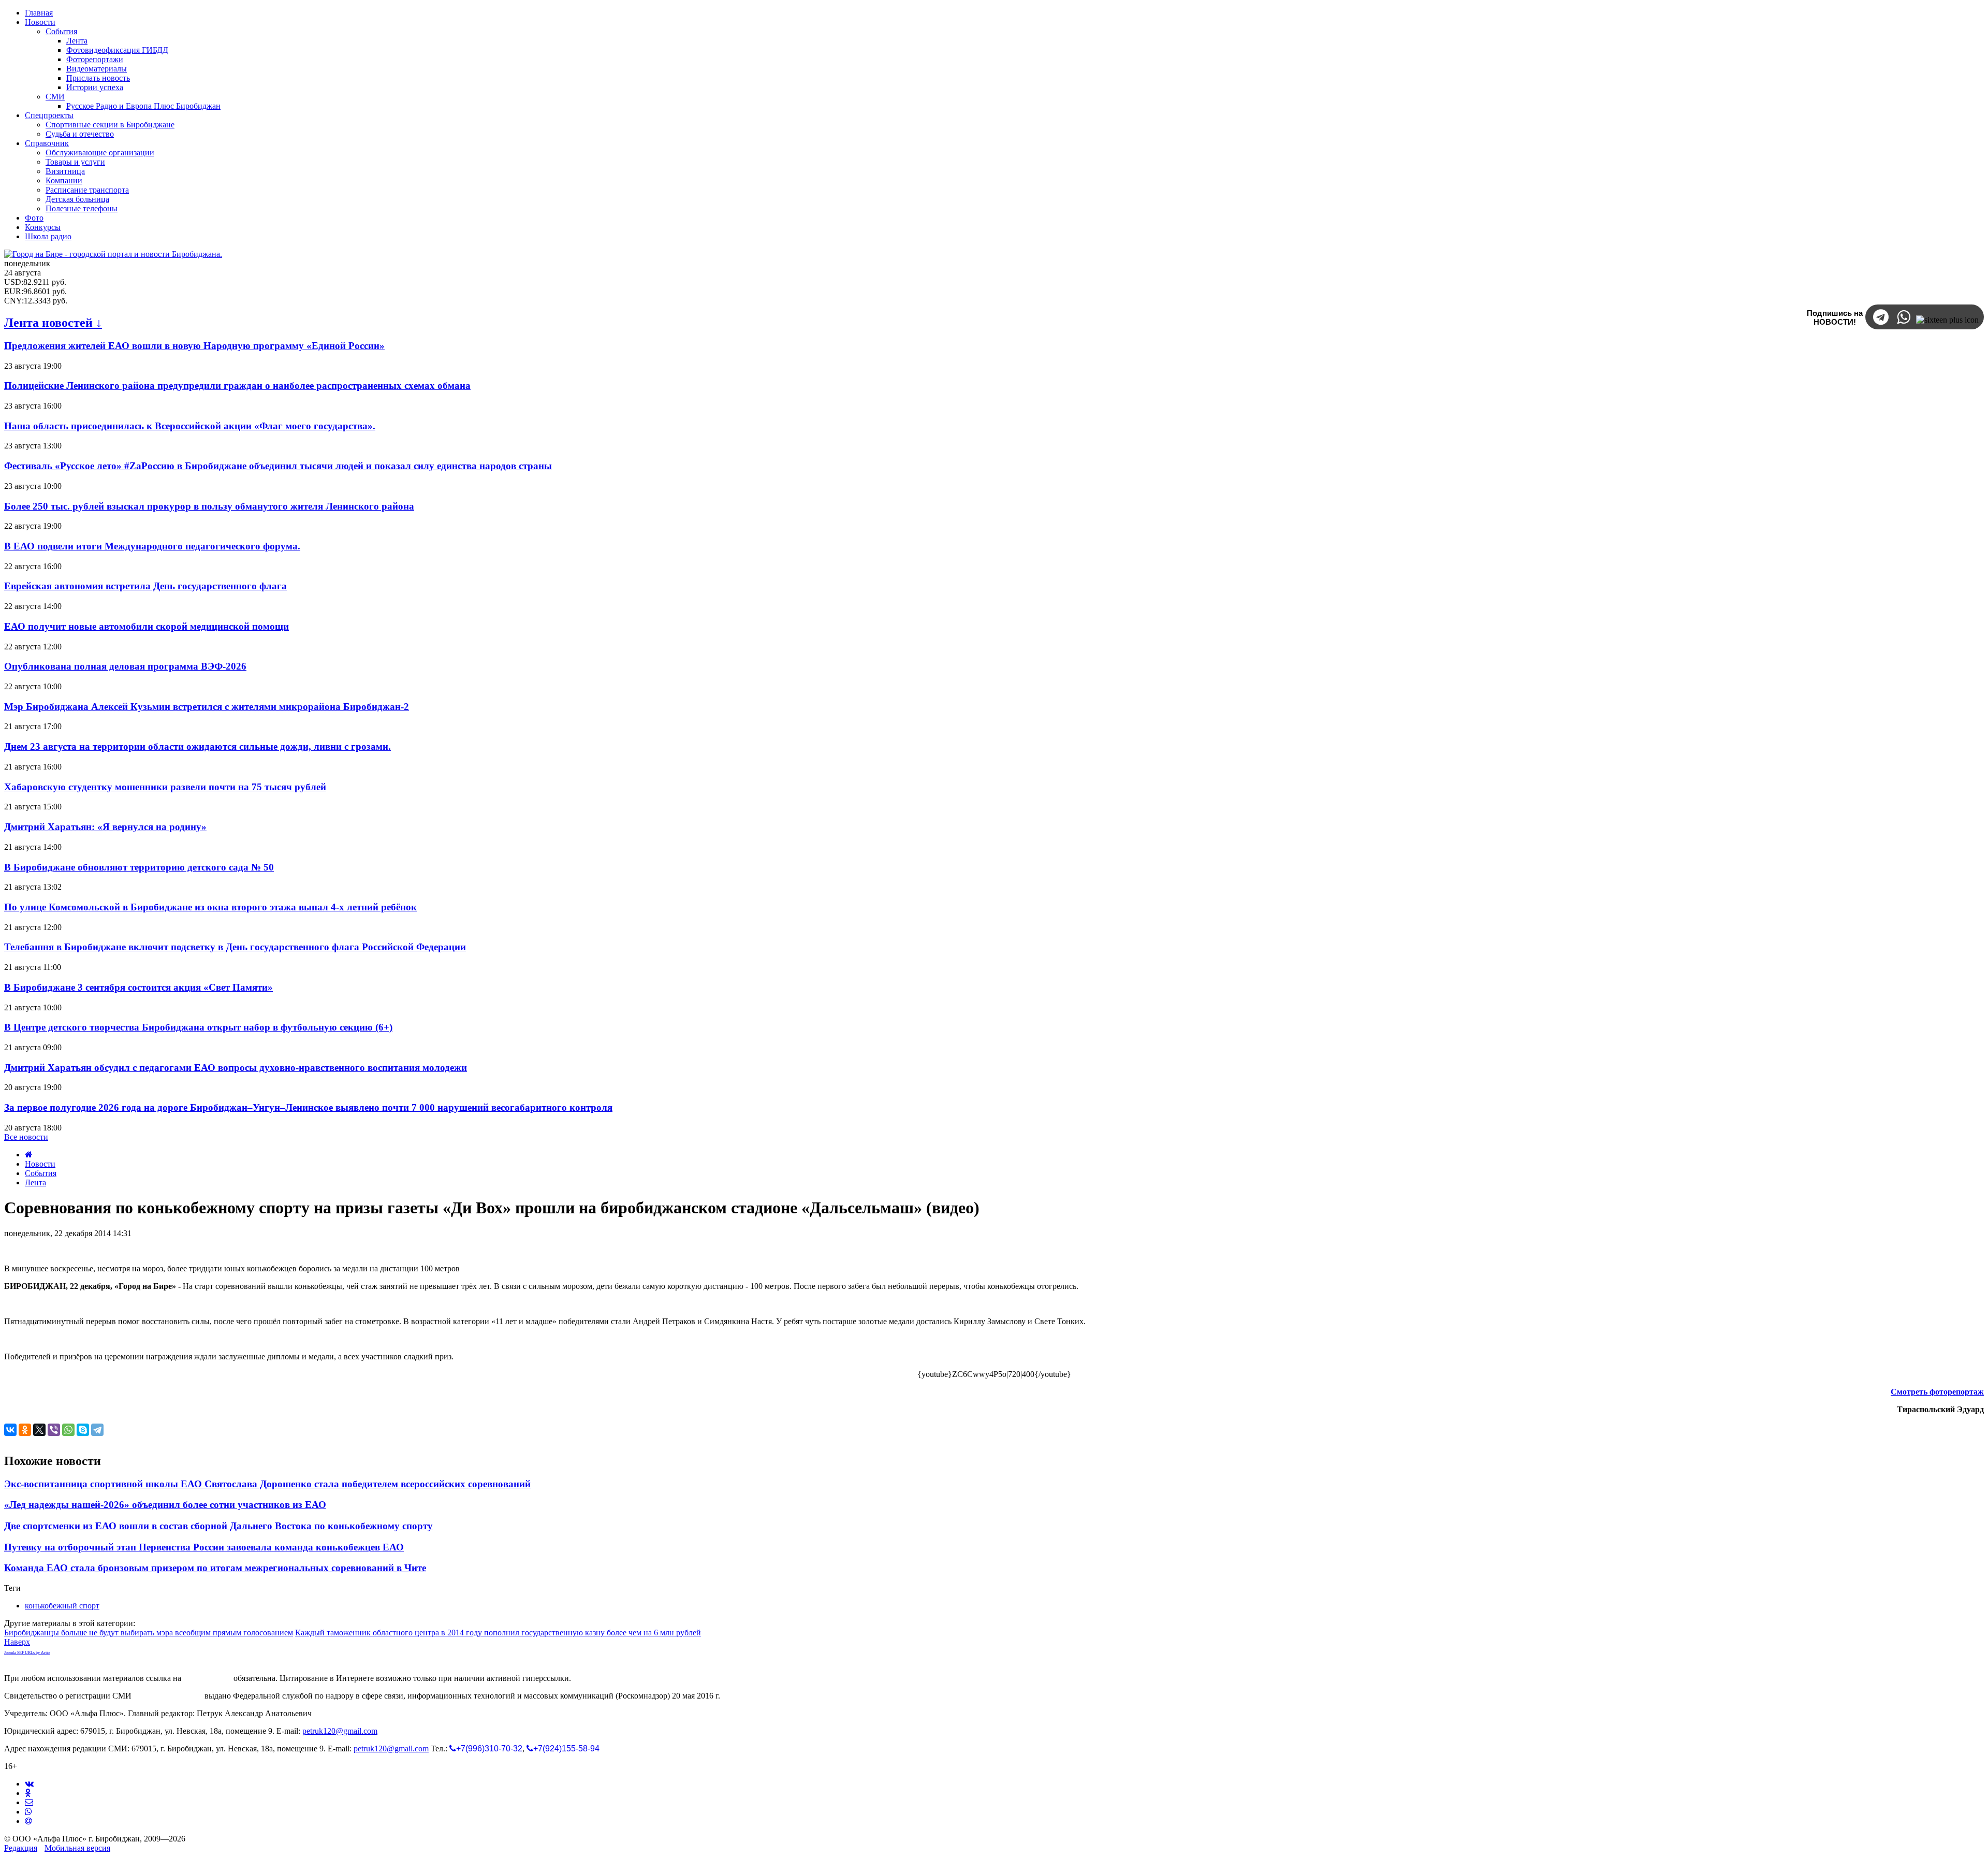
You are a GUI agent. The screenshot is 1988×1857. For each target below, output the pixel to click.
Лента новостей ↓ (53, 323)
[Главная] (29, 1155)
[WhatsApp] (68, 1430)
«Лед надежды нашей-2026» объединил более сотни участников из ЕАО (165, 1505)
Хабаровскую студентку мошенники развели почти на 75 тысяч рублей (165, 787)
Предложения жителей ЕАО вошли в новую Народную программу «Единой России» (194, 346)
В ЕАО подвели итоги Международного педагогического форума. (152, 546)
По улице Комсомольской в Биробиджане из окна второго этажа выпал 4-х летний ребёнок (210, 907)
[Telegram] (97, 1430)
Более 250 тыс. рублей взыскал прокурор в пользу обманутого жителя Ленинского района (209, 506)
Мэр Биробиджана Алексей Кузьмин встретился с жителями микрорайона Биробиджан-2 (207, 707)
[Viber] (54, 1430)
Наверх (17, 1642)
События (41, 1173)
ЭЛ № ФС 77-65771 (168, 1696)
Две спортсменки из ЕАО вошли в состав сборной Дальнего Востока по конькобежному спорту (218, 1526)
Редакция (21, 1848)
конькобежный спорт (62, 1606)
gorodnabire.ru (207, 1678)
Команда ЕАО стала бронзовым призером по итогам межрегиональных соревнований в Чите (215, 1568)
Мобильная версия (77, 1848)
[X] (39, 1430)
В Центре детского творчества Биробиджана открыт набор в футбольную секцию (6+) (198, 1027)
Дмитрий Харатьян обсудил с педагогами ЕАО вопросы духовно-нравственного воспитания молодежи (236, 1068)
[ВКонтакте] (10, 1430)
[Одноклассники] (25, 1430)
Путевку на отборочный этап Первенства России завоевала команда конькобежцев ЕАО (204, 1547)
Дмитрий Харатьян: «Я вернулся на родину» (105, 827)
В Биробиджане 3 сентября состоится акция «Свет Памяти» (138, 987)
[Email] (28, 1821)
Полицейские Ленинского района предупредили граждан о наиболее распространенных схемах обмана (237, 386)
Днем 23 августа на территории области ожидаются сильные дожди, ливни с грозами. (198, 746)
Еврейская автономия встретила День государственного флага (145, 586)
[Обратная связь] (29, 1802)
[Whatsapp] (28, 1812)
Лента (35, 1183)
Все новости (26, 1137)
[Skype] (83, 1430)
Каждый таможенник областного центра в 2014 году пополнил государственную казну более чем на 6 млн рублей (498, 1633)
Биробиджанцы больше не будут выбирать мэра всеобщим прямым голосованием (149, 1633)
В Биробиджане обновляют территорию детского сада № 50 (139, 867)
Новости (40, 1164)
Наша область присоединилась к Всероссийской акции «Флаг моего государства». (190, 426)
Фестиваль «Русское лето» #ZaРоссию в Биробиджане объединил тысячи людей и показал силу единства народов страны (278, 466)
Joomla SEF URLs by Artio (27, 1653)
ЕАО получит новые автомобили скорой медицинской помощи (147, 626)
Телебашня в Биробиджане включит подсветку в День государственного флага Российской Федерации (235, 947)
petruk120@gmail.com (340, 1731)
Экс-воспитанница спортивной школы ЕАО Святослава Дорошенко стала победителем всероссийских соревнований (267, 1484)
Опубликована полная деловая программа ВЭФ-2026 (125, 666)
